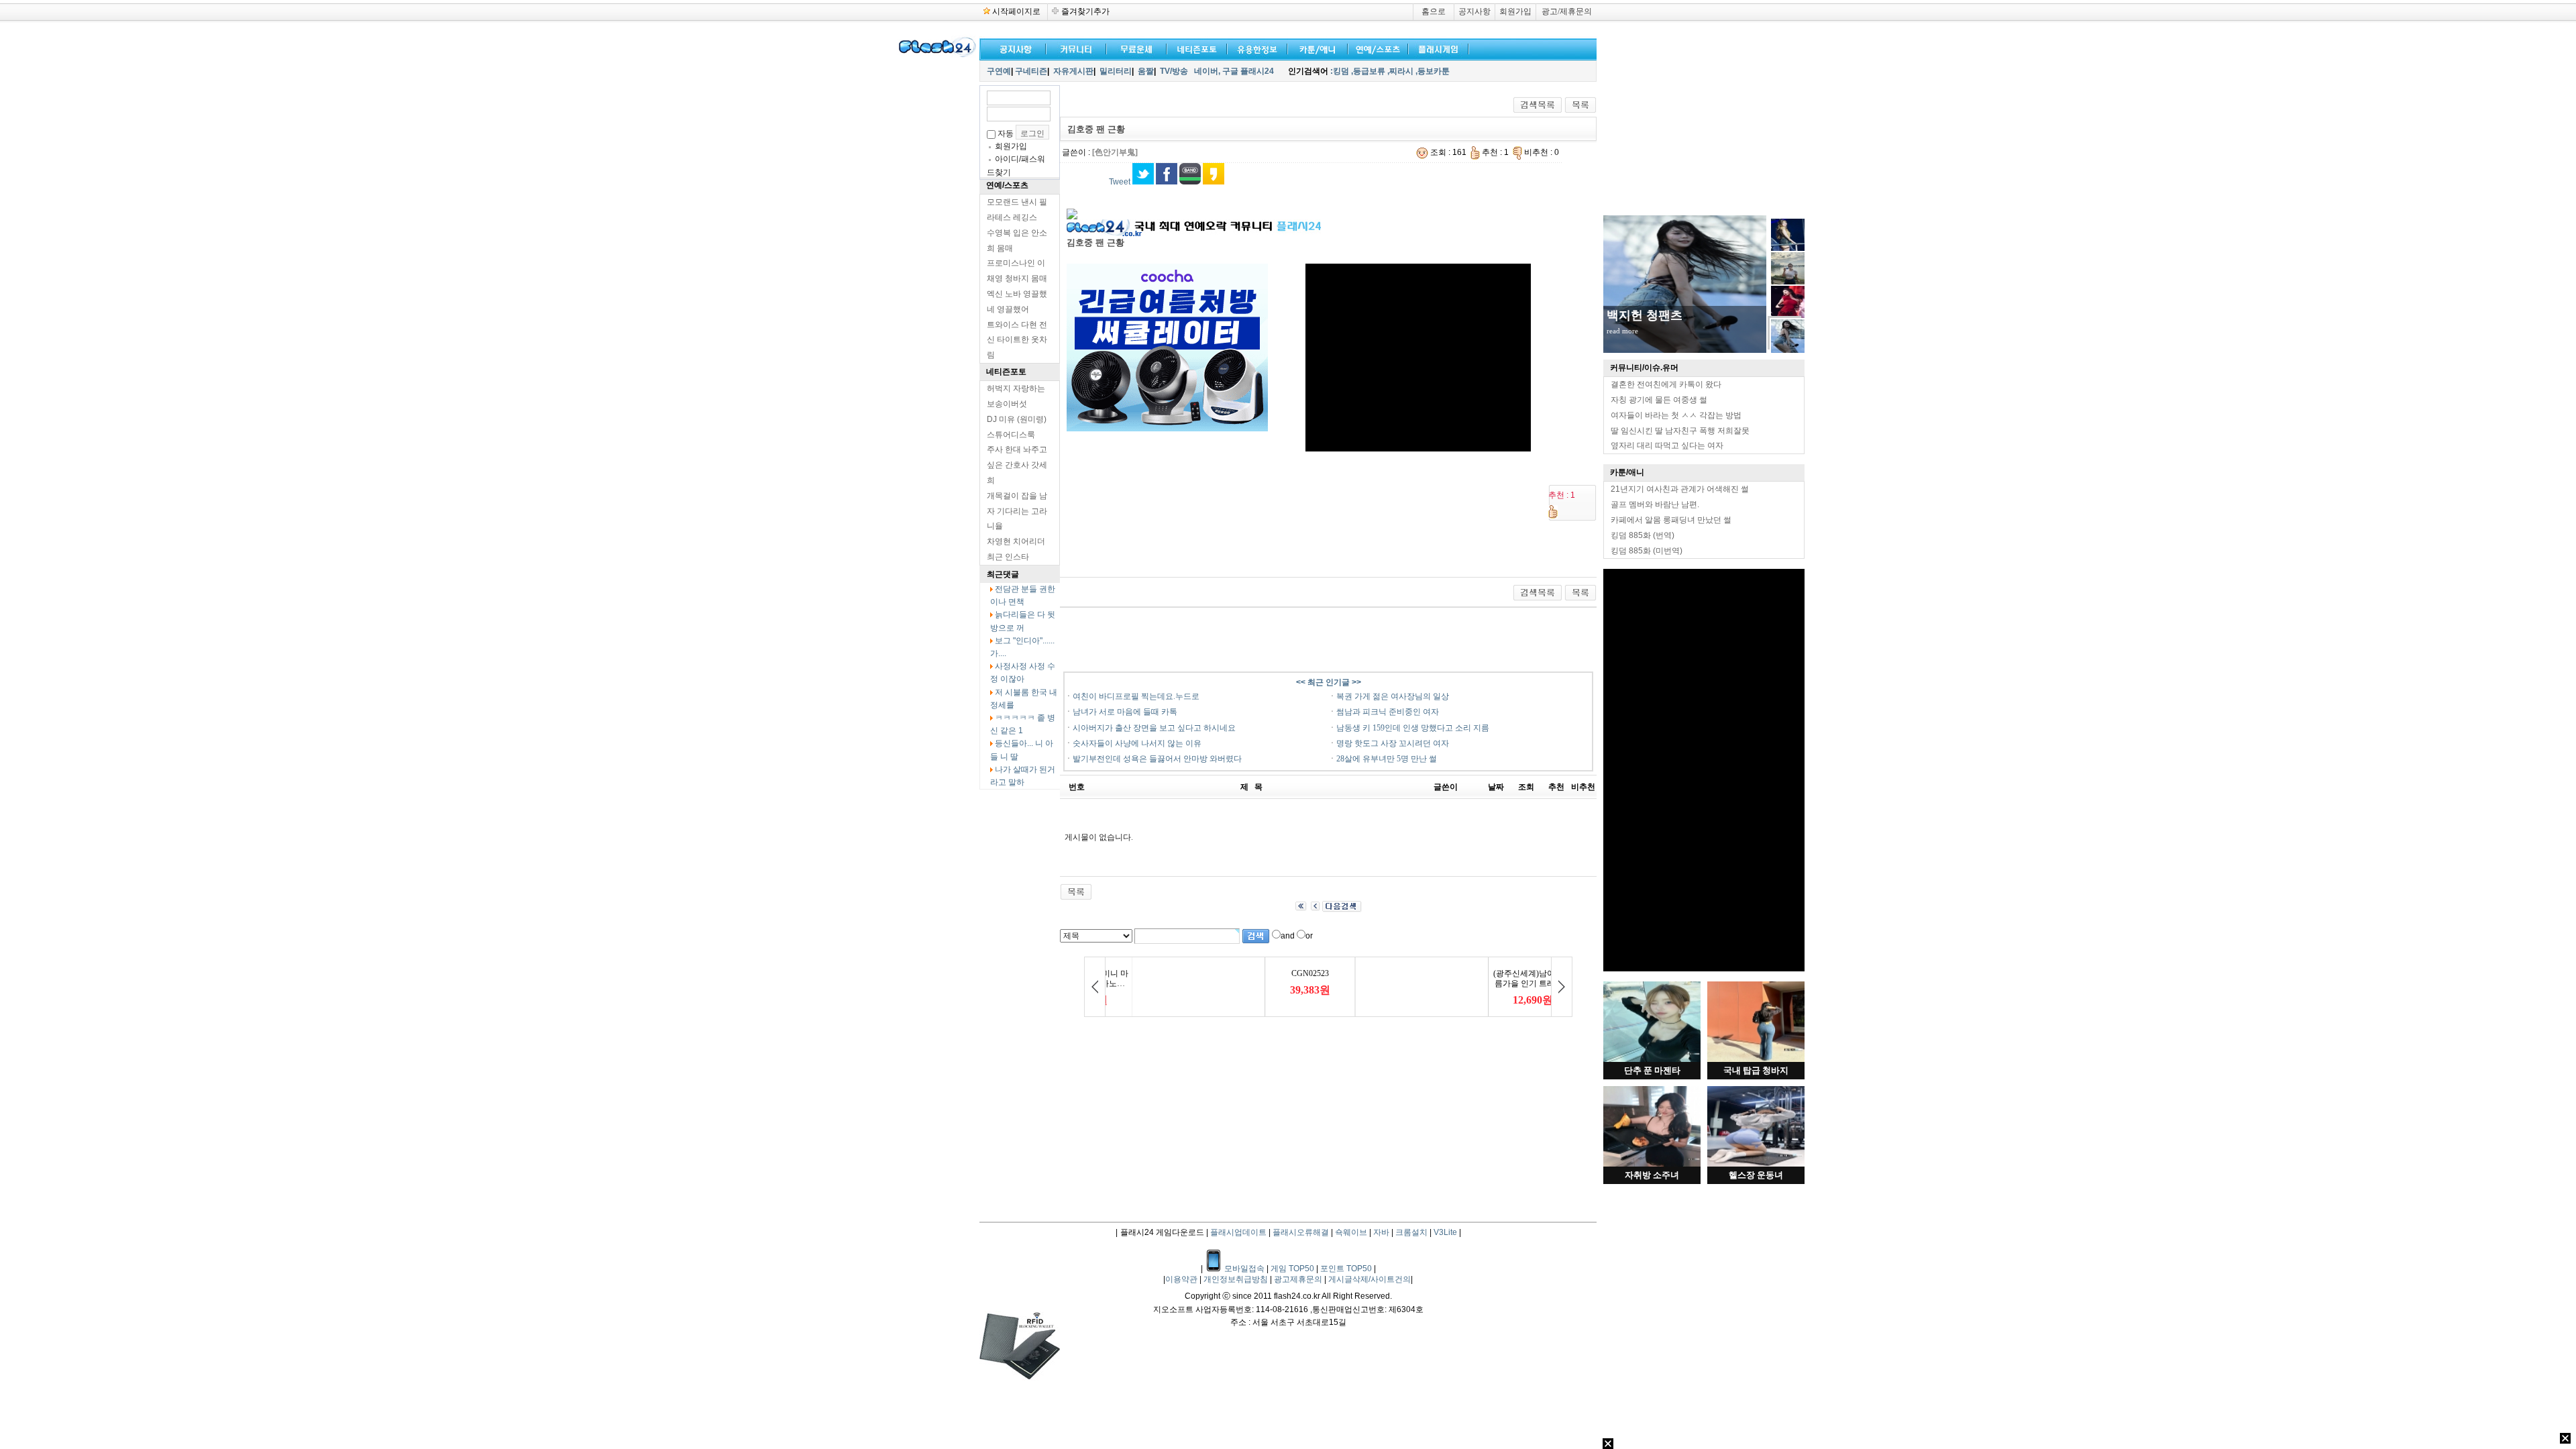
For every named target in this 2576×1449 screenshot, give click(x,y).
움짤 (1146, 71)
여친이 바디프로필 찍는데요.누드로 (1136, 696)
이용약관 (1182, 1279)
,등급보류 (1368, 71)
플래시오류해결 (1302, 1232)
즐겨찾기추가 (1085, 11)
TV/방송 (1174, 71)
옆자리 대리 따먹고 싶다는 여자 (1667, 445)
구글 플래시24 (1249, 71)
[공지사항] (1013, 48)
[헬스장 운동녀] (1756, 1164)
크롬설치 (1411, 1232)
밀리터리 (1116, 71)
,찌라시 (1400, 71)
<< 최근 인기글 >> (1329, 682)
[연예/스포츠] (1375, 48)
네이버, (1207, 71)
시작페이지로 (1016, 11)
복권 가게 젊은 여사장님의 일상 (1393, 696)
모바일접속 (1245, 1269)
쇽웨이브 (1351, 1232)
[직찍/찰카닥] (1194, 48)
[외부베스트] (1315, 48)
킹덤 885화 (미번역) (1647, 551)
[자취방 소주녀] (1652, 1164)
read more (1622, 331)
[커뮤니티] (1077, 48)
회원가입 (1515, 11)
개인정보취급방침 (1237, 1279)
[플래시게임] (1436, 48)
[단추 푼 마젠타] (1652, 1059)
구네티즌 (1031, 71)
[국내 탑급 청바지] (1756, 1059)
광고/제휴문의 (1567, 11)
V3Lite (1445, 1232)
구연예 (999, 71)
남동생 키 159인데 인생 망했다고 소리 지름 (1413, 728)
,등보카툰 (1433, 71)
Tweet (1120, 182)
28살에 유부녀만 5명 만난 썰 (1387, 759)
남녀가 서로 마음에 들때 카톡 (1125, 712)
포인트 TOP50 (1346, 1269)
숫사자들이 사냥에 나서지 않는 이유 (1137, 743)
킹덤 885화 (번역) (1643, 535)
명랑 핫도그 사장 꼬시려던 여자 (1393, 743)
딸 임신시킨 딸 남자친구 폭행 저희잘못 (1680, 431)
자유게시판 (1073, 71)
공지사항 (1474, 11)
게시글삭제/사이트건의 (1370, 1279)
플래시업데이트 (1238, 1232)
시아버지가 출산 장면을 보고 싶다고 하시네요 (1154, 728)
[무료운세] (1134, 48)
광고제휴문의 (1299, 1279)
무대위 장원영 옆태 (1658, 315)
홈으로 (1434, 11)
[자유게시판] (1254, 48)
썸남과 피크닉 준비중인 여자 (1388, 712)
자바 (1381, 1232)
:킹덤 (1340, 71)
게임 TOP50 (1292, 1269)
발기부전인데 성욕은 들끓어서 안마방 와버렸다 (1157, 759)
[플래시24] (936, 55)
